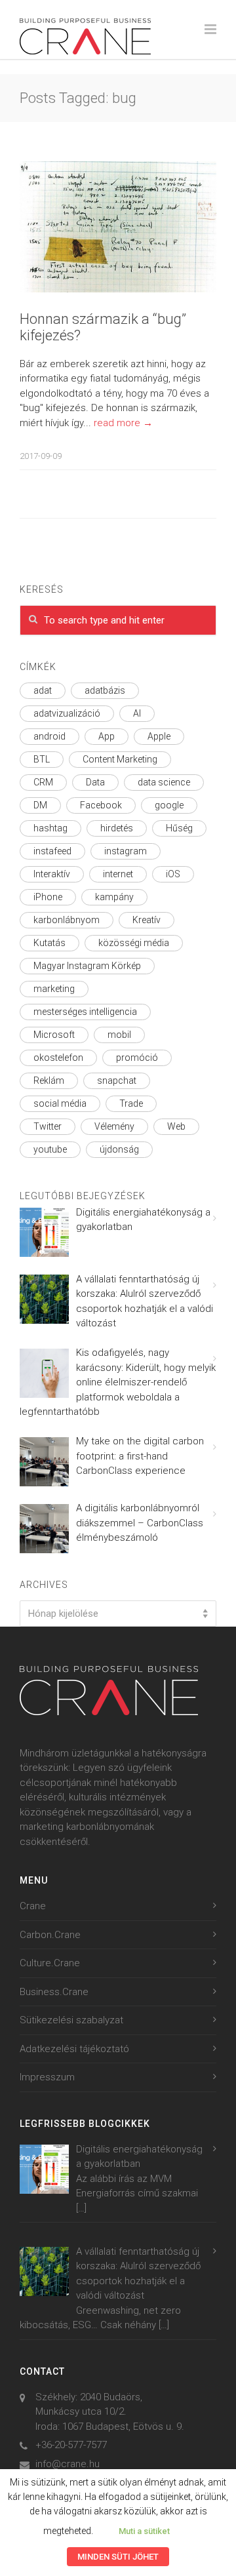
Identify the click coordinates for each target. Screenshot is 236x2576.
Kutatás (49, 943)
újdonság (119, 1149)
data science (164, 782)
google (169, 805)
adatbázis (105, 690)
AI (137, 713)
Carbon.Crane (50, 1935)
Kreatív (147, 920)
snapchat (117, 1080)
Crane (33, 1906)
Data (95, 782)
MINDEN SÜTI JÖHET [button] (118, 2557)
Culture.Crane (50, 1963)
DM (40, 805)
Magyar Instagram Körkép (87, 966)
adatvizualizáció (67, 713)
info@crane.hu (68, 2464)
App (107, 736)
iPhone (48, 897)
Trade (131, 1103)
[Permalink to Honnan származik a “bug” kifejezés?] (118, 227)
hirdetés (117, 828)
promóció (137, 1058)
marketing (54, 989)
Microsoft (54, 1035)
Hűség (179, 828)
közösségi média (134, 943)
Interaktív (52, 874)
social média (60, 1103)
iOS (173, 874)
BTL (42, 759)
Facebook (101, 805)
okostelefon (58, 1058)
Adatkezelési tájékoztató (74, 2049)
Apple (159, 736)
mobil (119, 1035)
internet (118, 874)
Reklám (49, 1080)
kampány (114, 897)
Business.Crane (54, 1992)
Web (176, 1126)
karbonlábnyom (67, 920)
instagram (126, 851)
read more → (123, 423)
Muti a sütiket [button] (144, 2531)
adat (43, 690)
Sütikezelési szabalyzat (71, 2020)
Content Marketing (120, 759)
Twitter (48, 1126)
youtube (50, 1149)
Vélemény (114, 1126)
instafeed (52, 851)
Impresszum (47, 2077)
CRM (43, 782)
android (49, 736)
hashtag (50, 828)
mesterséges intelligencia (85, 1012)
